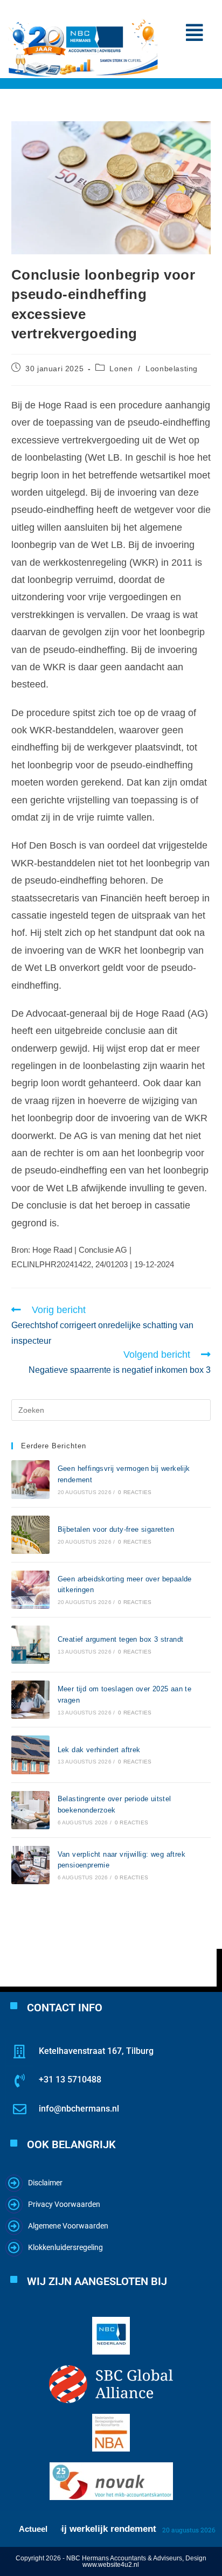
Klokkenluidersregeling (65, 2247)
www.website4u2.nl (111, 2565)
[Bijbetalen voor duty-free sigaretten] (30, 1535)
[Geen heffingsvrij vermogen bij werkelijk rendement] (30, 1479)
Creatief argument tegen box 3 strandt (121, 1639)
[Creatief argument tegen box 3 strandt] (30, 1645)
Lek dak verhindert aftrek (99, 1750)
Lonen (121, 369)
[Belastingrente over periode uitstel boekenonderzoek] (30, 1810)
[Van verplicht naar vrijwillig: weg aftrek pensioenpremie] (30, 1865)
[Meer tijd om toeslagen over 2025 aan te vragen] (30, 1700)
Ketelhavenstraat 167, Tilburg (96, 2051)
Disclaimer (45, 2183)
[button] (194, 33)
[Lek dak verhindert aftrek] (30, 1755)
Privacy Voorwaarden (64, 2204)
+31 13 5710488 (70, 2079)
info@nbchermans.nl (79, 2109)
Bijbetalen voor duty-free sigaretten (116, 1529)
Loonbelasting (172, 369)
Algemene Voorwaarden (68, 2226)
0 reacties (135, 1492)
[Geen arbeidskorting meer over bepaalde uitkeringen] (30, 1590)
